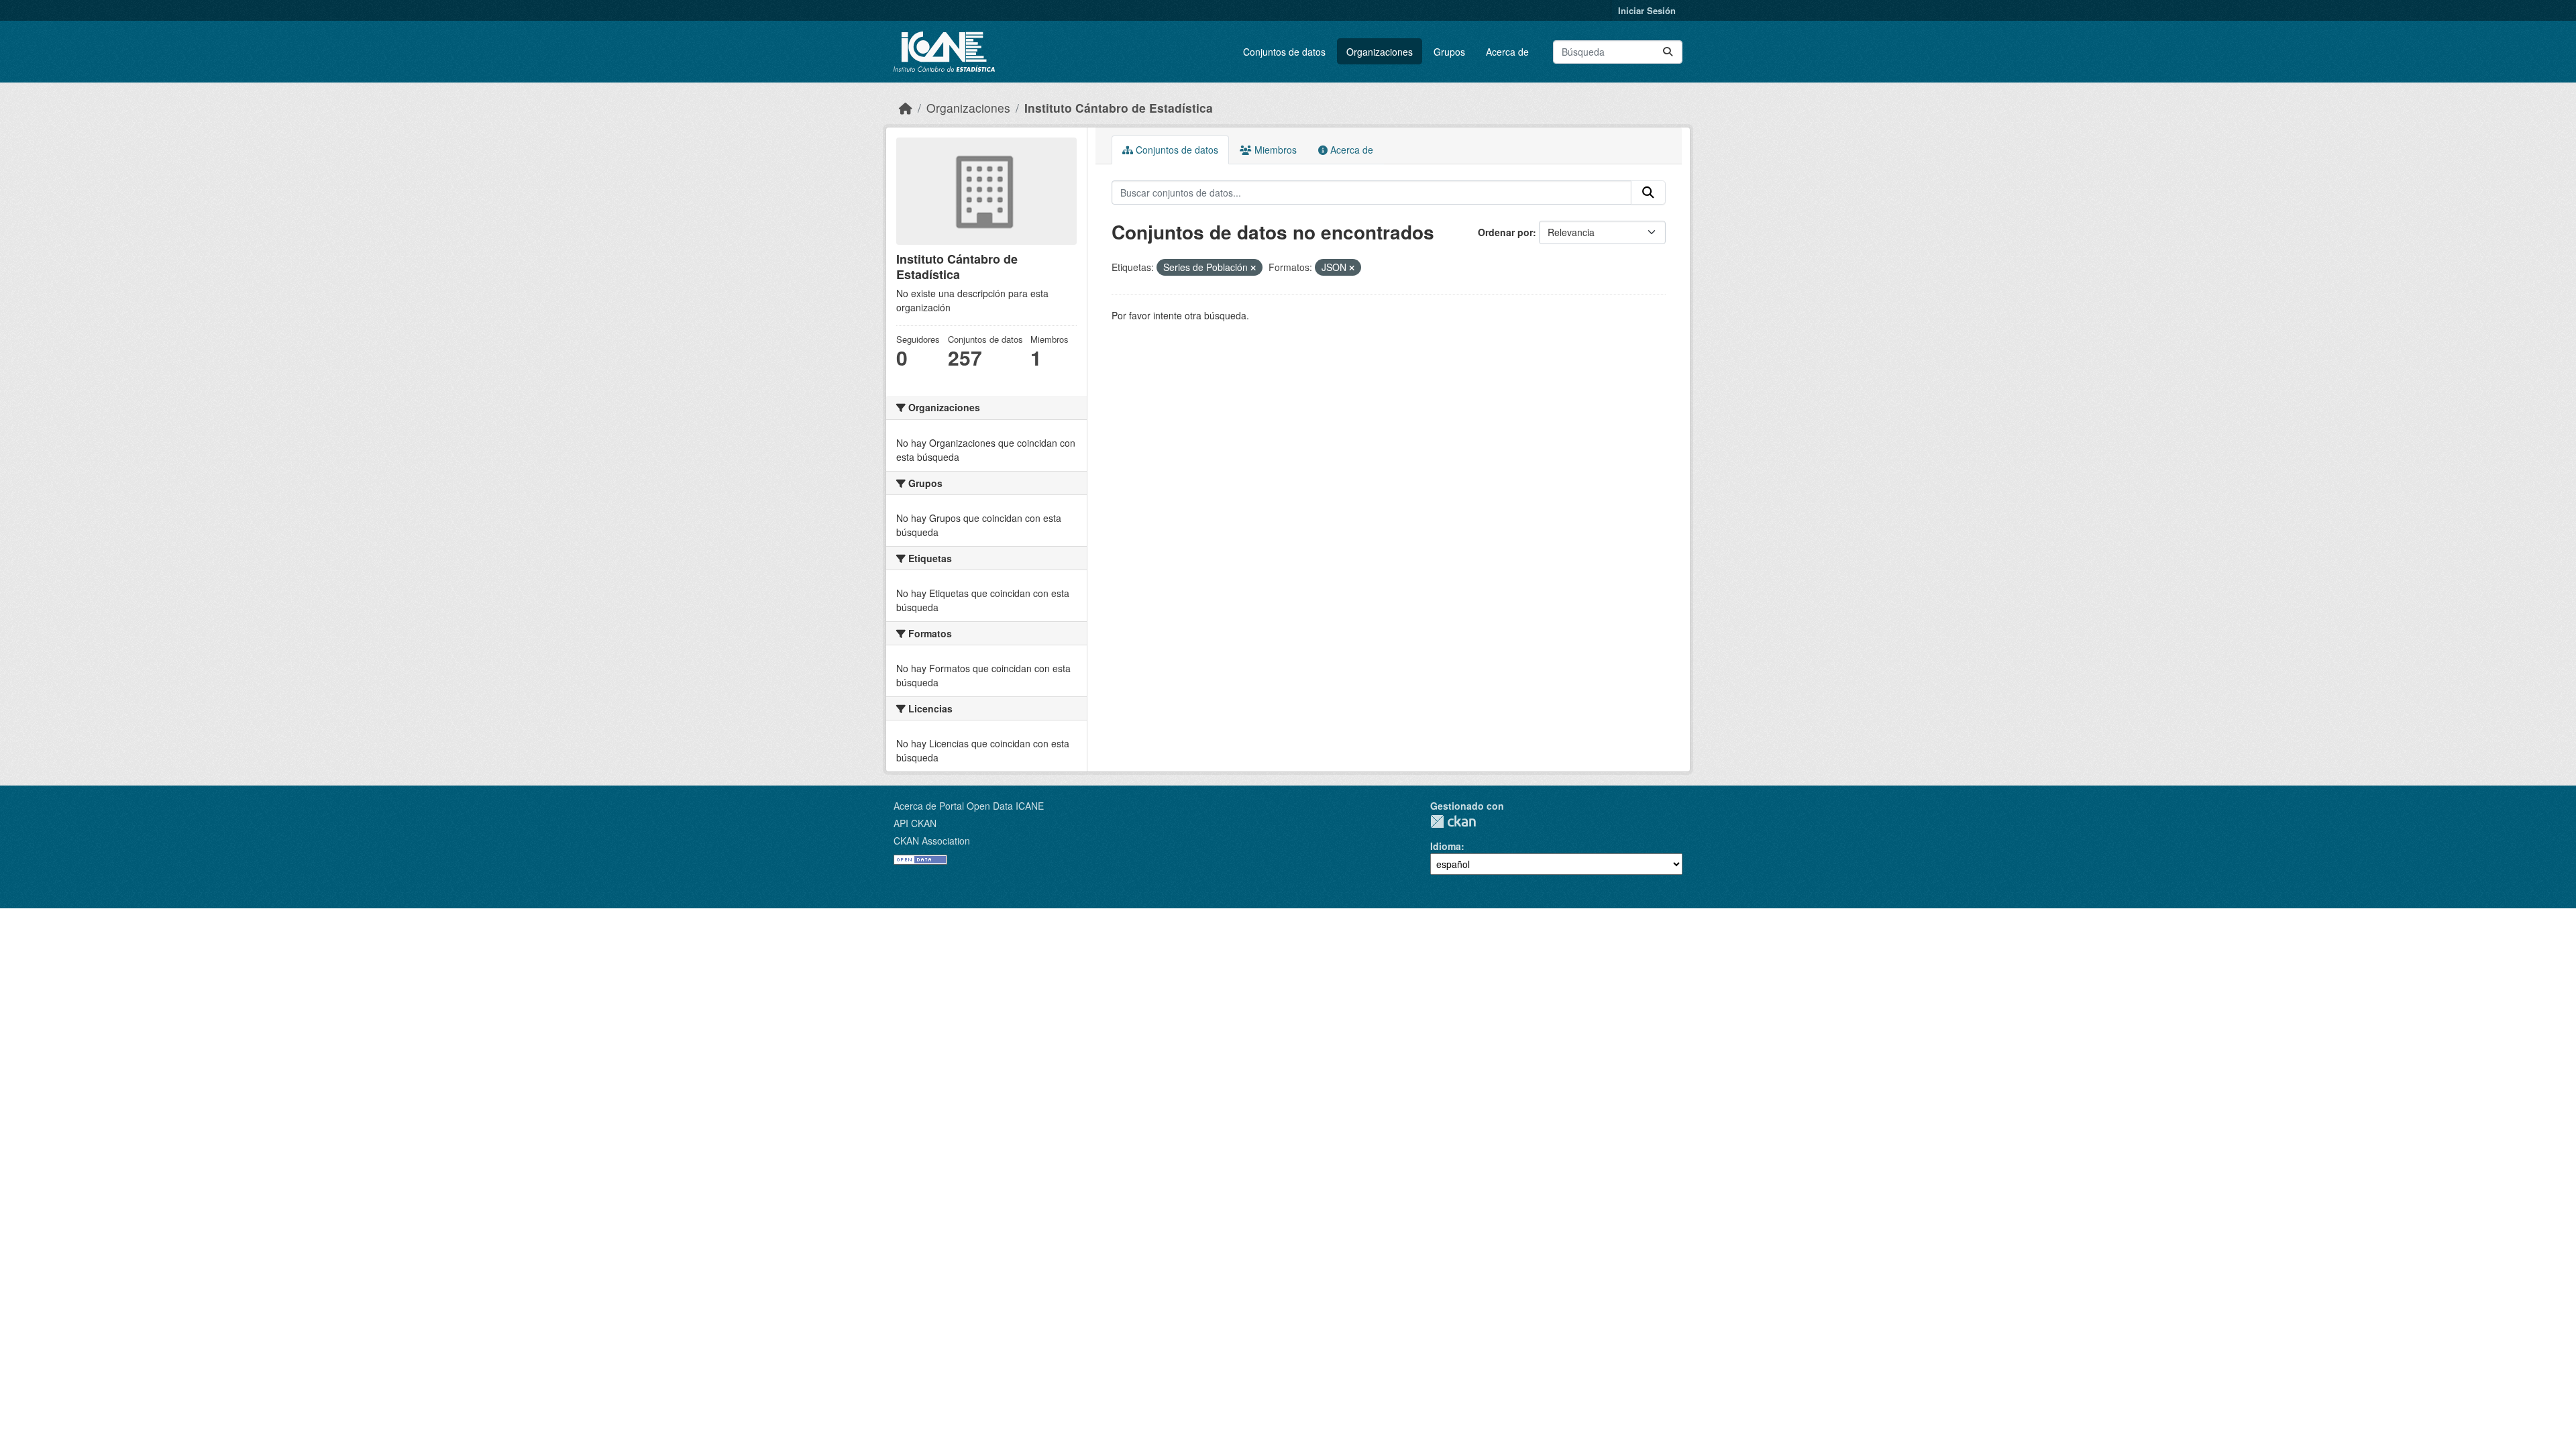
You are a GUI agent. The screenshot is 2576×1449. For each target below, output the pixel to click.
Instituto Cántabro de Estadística (1119, 108)
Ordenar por (1505, 232)
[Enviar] (1668, 52)
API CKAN (915, 823)
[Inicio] (906, 108)
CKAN (1453, 821)
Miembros (1274, 150)
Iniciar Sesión (1647, 10)
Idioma (1446, 846)
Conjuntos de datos (1284, 52)
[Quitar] (1253, 268)
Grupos (1449, 52)
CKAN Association (932, 841)
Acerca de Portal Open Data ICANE (969, 806)
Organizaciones (1380, 52)
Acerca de (1507, 52)
